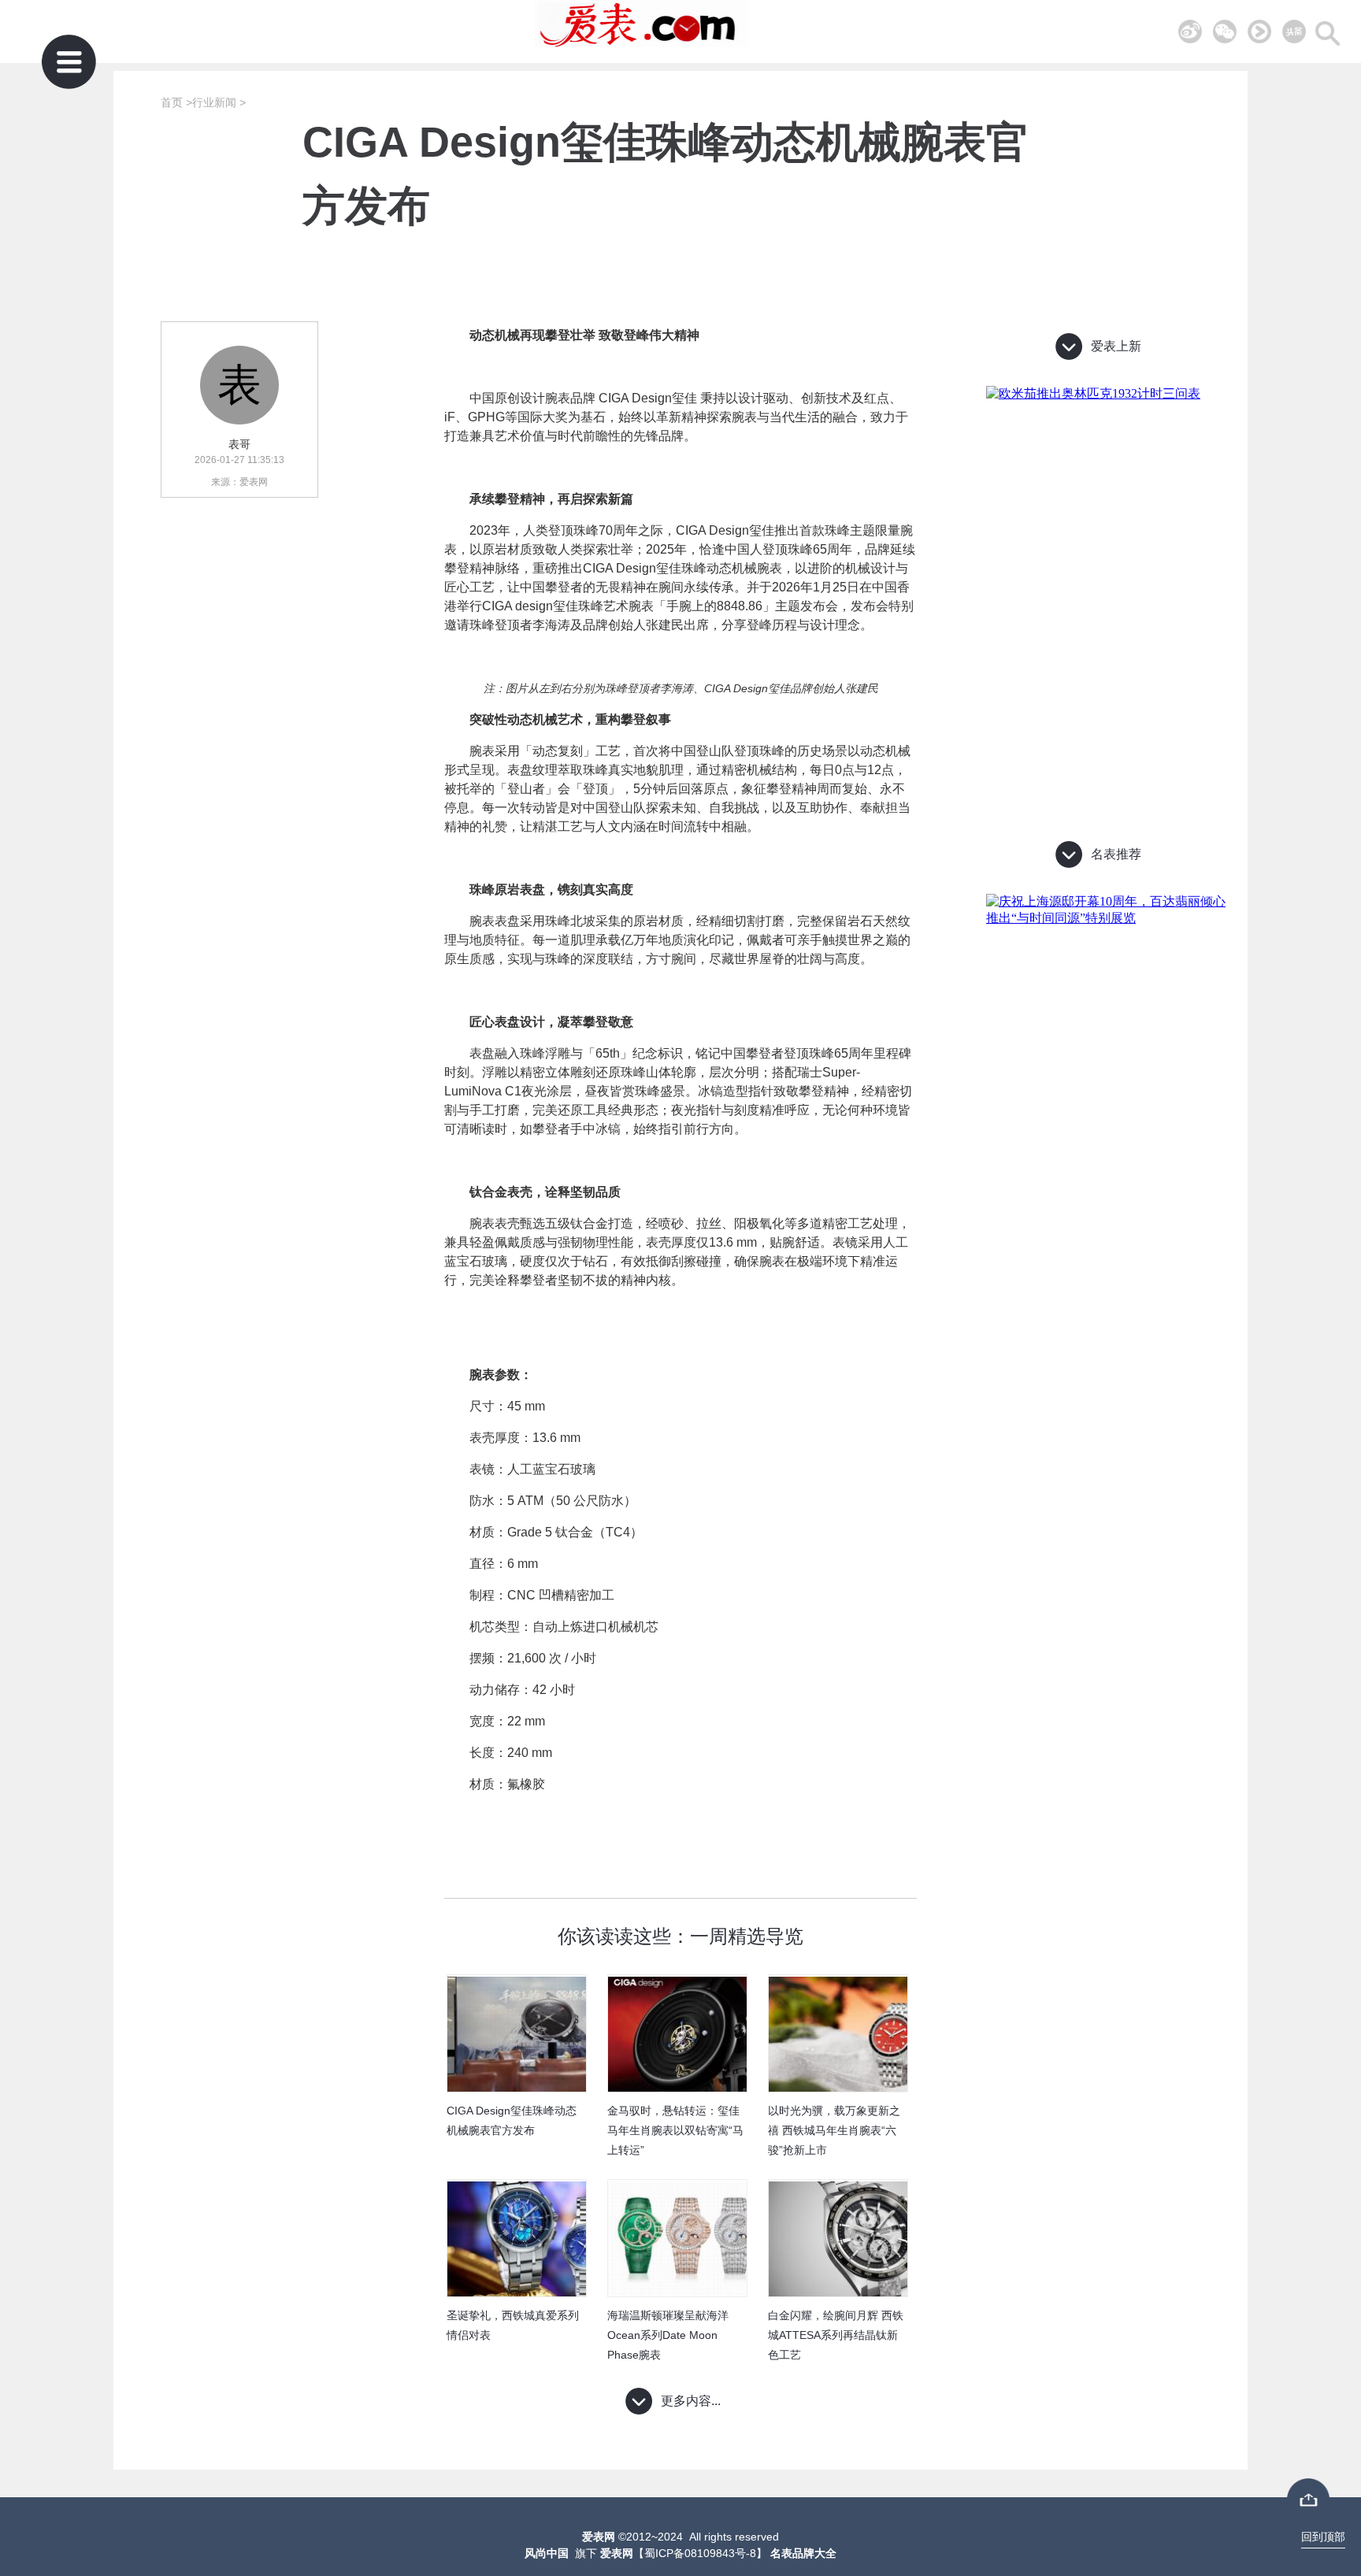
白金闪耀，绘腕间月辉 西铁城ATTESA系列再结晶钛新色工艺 (836, 2335)
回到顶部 (1323, 2537)
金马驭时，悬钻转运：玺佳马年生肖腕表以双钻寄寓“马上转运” (675, 2130)
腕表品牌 (570, 398)
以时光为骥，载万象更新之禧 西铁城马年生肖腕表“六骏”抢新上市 (834, 2130)
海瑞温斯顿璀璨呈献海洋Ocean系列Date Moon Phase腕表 (668, 2335)
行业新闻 (214, 102)
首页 (172, 102)
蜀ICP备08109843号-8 (700, 2553)
